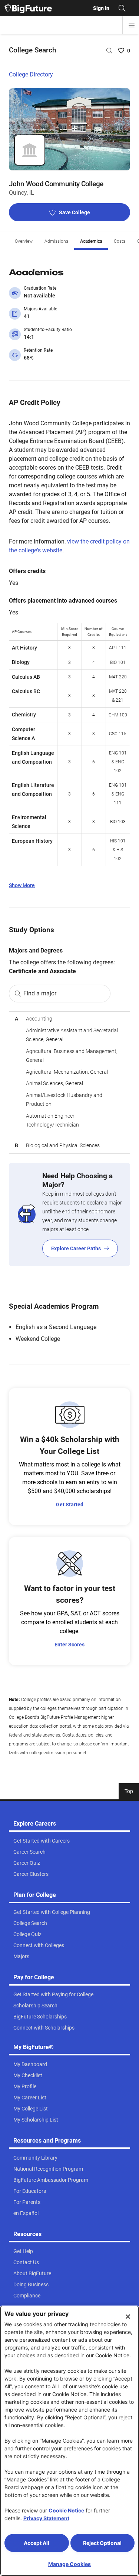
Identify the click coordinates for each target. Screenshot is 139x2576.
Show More (22, 885)
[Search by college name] (109, 51)
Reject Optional (102, 2543)
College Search (33, 50)
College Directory (31, 74)
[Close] (128, 2317)
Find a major (40, 993)
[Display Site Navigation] (132, 25)
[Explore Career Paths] (69, 1214)
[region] (69, 1082)
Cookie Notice (66, 2510)
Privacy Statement (46, 2518)
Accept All (37, 2543)
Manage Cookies (69, 2564)
